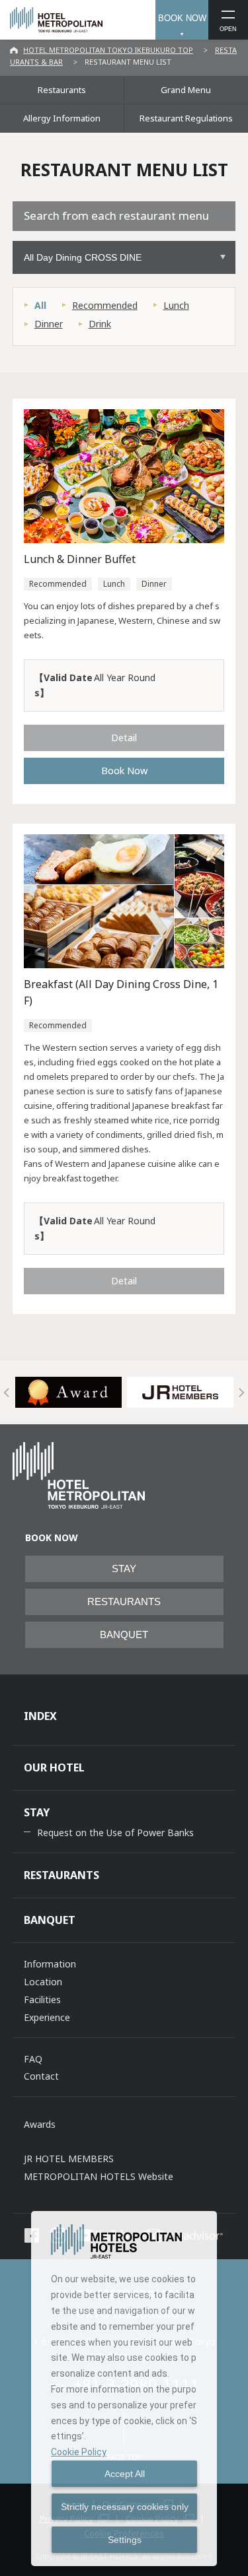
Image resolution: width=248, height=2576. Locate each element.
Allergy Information (62, 118)
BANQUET (124, 1635)
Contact (41, 2076)
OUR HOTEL (54, 1767)
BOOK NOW (182, 18)
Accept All (125, 2474)
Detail (124, 737)
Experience (47, 2017)
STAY (124, 1569)
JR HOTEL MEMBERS (69, 2159)
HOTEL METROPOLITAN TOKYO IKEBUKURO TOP (108, 50)
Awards (40, 2124)
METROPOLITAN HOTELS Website (99, 2176)
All (40, 305)
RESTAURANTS (124, 1602)
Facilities (42, 1999)
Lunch (176, 305)
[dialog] (124, 2389)
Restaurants (62, 90)
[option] (68, 1392)
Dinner (49, 324)
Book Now (124, 770)
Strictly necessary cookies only (125, 2507)
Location (43, 1982)
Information (50, 1964)
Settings (125, 2540)
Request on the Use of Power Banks (115, 1833)
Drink (100, 324)
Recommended (105, 305)
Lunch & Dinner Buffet (80, 559)
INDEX (40, 1716)
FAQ (33, 2059)
